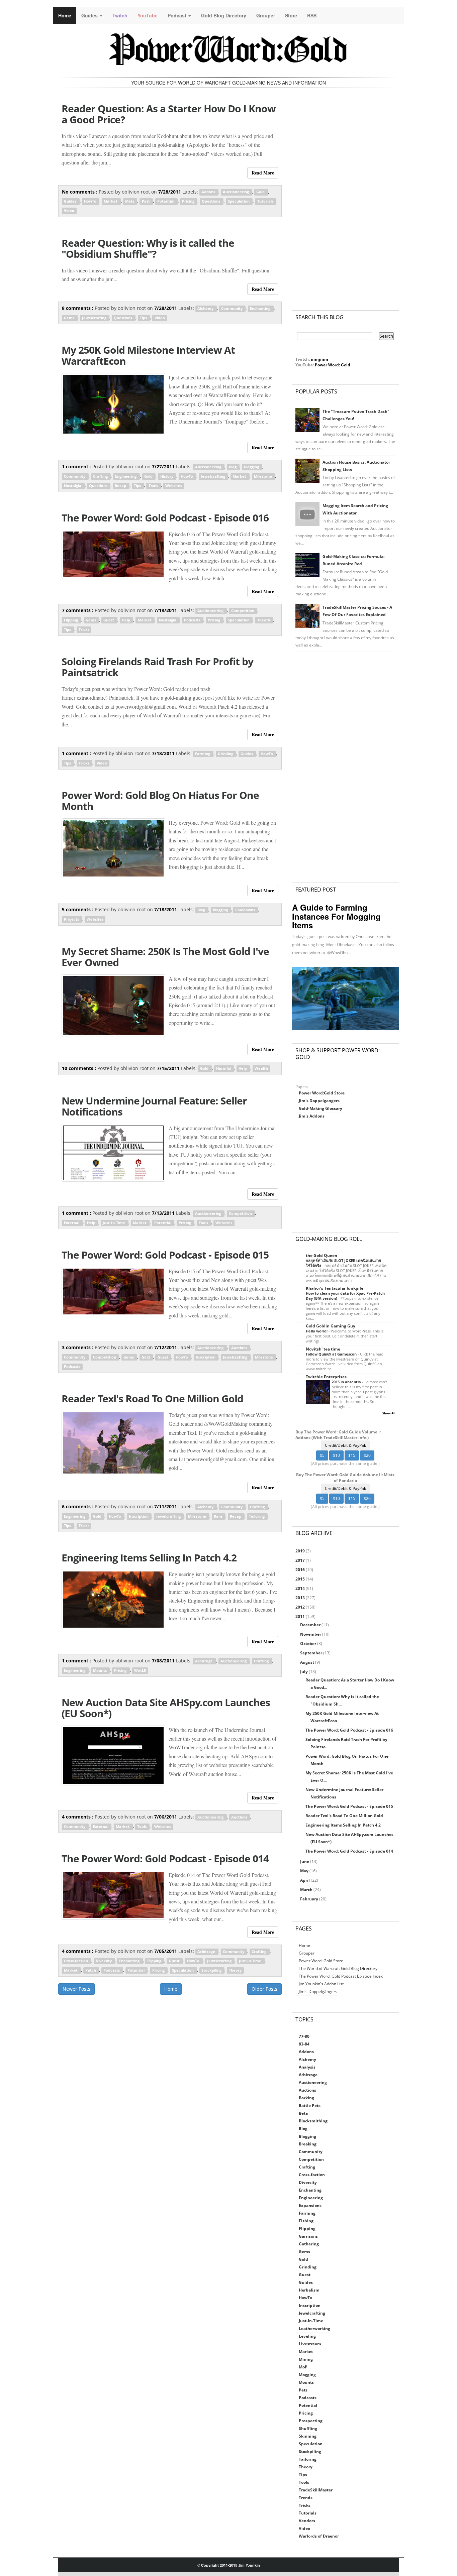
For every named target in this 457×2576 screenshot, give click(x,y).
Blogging (252, 467)
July (304, 1672)
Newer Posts (76, 1989)
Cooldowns (246, 910)
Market (111, 202)
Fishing (306, 2221)
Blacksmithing (313, 2121)
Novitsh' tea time (323, 1349)
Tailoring (257, 1516)
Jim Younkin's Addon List (321, 1984)
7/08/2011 (164, 1661)
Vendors (307, 2521)
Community (232, 309)
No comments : (80, 192)
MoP (303, 2367)
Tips (144, 318)
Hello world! (317, 1331)
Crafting (101, 476)
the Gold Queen (322, 1255)
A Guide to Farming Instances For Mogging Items (336, 916)
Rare (219, 1516)
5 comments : (78, 909)
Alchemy (206, 309)
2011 (301, 1616)
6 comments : (78, 1506)
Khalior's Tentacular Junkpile (335, 1288)
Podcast (178, 15)
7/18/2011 (164, 753)
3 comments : (78, 1347)
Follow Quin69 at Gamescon (332, 1354)
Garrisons (308, 2236)
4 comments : (78, 1817)
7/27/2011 (164, 466)
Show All (389, 1413)
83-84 (304, 2044)
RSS (312, 15)
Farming (203, 754)
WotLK (140, 1670)
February (310, 1899)
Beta (303, 2113)
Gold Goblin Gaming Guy (331, 1326)
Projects (72, 919)
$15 (352, 1455)
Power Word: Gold (333, 365)
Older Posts (264, 1989)
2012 (301, 1607)
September (312, 1653)
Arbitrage (204, 1661)
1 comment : (77, 466)
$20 (367, 1455)
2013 (301, 1598)
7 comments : (78, 610)
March (307, 1890)
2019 (301, 1551)
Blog (233, 467)
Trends (306, 2498)
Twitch (120, 15)
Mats (130, 202)
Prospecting (311, 2421)
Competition (243, 611)
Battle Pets (310, 2105)
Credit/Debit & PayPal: (345, 1445)
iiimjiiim (319, 359)
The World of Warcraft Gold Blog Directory (338, 1968)
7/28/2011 (170, 192)
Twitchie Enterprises (326, 1377)
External (72, 1223)
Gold (261, 192)
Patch (91, 1970)
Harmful (224, 1069)
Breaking (308, 2144)
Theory (264, 620)
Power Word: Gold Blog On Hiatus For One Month (160, 801)
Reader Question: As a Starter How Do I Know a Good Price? (169, 114)
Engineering (126, 476)
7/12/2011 (166, 1347)
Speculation (239, 202)
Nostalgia (73, 486)
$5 (322, 1455)
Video (69, 211)
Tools (154, 486)
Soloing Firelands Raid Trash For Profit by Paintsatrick (157, 667)
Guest (109, 620)
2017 (301, 1560)
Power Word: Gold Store (321, 1961)
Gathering (309, 2244)
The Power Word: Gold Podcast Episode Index (341, 1976)
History (167, 476)
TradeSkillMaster (316, 2490)
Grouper (266, 15)
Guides (90, 15)
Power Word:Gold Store (322, 1093)
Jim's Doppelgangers (319, 1101)
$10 (336, 1455)
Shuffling (308, 2428)
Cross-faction (76, 1961)
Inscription (206, 1357)
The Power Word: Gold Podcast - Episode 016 (165, 518)
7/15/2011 (169, 1068)
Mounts (100, 1670)
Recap (121, 486)
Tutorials (266, 202)
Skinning (308, 2436)
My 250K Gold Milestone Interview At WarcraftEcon (148, 355)
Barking (306, 2098)
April (305, 1880)
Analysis (307, 2067)
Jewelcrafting (95, 318)
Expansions (310, 2205)
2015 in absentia (347, 1382)
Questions (211, 202)
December (311, 1625)
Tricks (84, 629)
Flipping (71, 620)
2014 (301, 1588)
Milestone (263, 476)
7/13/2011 (164, 1213)
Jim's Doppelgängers (318, 1992)
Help (126, 620)
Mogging (307, 2375)
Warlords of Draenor (319, 2536)
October (309, 1644)
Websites (174, 486)
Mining (306, 2359)
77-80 (304, 2036)
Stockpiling (212, 1970)
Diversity (104, 1961)
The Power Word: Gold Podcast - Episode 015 (165, 1255)
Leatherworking (314, 2328)
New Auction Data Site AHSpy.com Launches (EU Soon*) (166, 1708)
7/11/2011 (166, 1506)
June (305, 1861)
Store (291, 15)
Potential (166, 202)
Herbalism (309, 2290)
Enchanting (261, 309)
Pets (303, 2390)
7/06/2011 (166, 1817)
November (311, 1634)
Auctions (240, 1348)
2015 (301, 1579)
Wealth (261, 1069)
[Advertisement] (345, 193)
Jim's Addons (312, 1116)
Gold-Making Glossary (321, 1108)
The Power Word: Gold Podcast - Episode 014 (165, 1858)
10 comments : (80, 1068)
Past (146, 202)
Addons (209, 192)
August (308, 1662)
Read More (263, 173)
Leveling (307, 2336)
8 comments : (78, 308)
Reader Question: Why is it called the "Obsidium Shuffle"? (148, 248)
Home (65, 15)
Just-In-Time (114, 1223)
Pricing (189, 202)
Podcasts (193, 620)
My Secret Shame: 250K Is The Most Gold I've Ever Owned (165, 957)
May (305, 1871)
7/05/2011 (166, 1951)
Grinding (226, 754)
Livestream (310, 2344)
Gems (70, 318)
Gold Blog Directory (224, 15)
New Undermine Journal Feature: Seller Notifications (154, 1106)
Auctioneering (236, 192)
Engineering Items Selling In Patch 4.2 (149, 1558)
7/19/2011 (166, 610)
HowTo (91, 202)
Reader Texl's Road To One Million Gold (152, 1398)
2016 (301, 1570)
